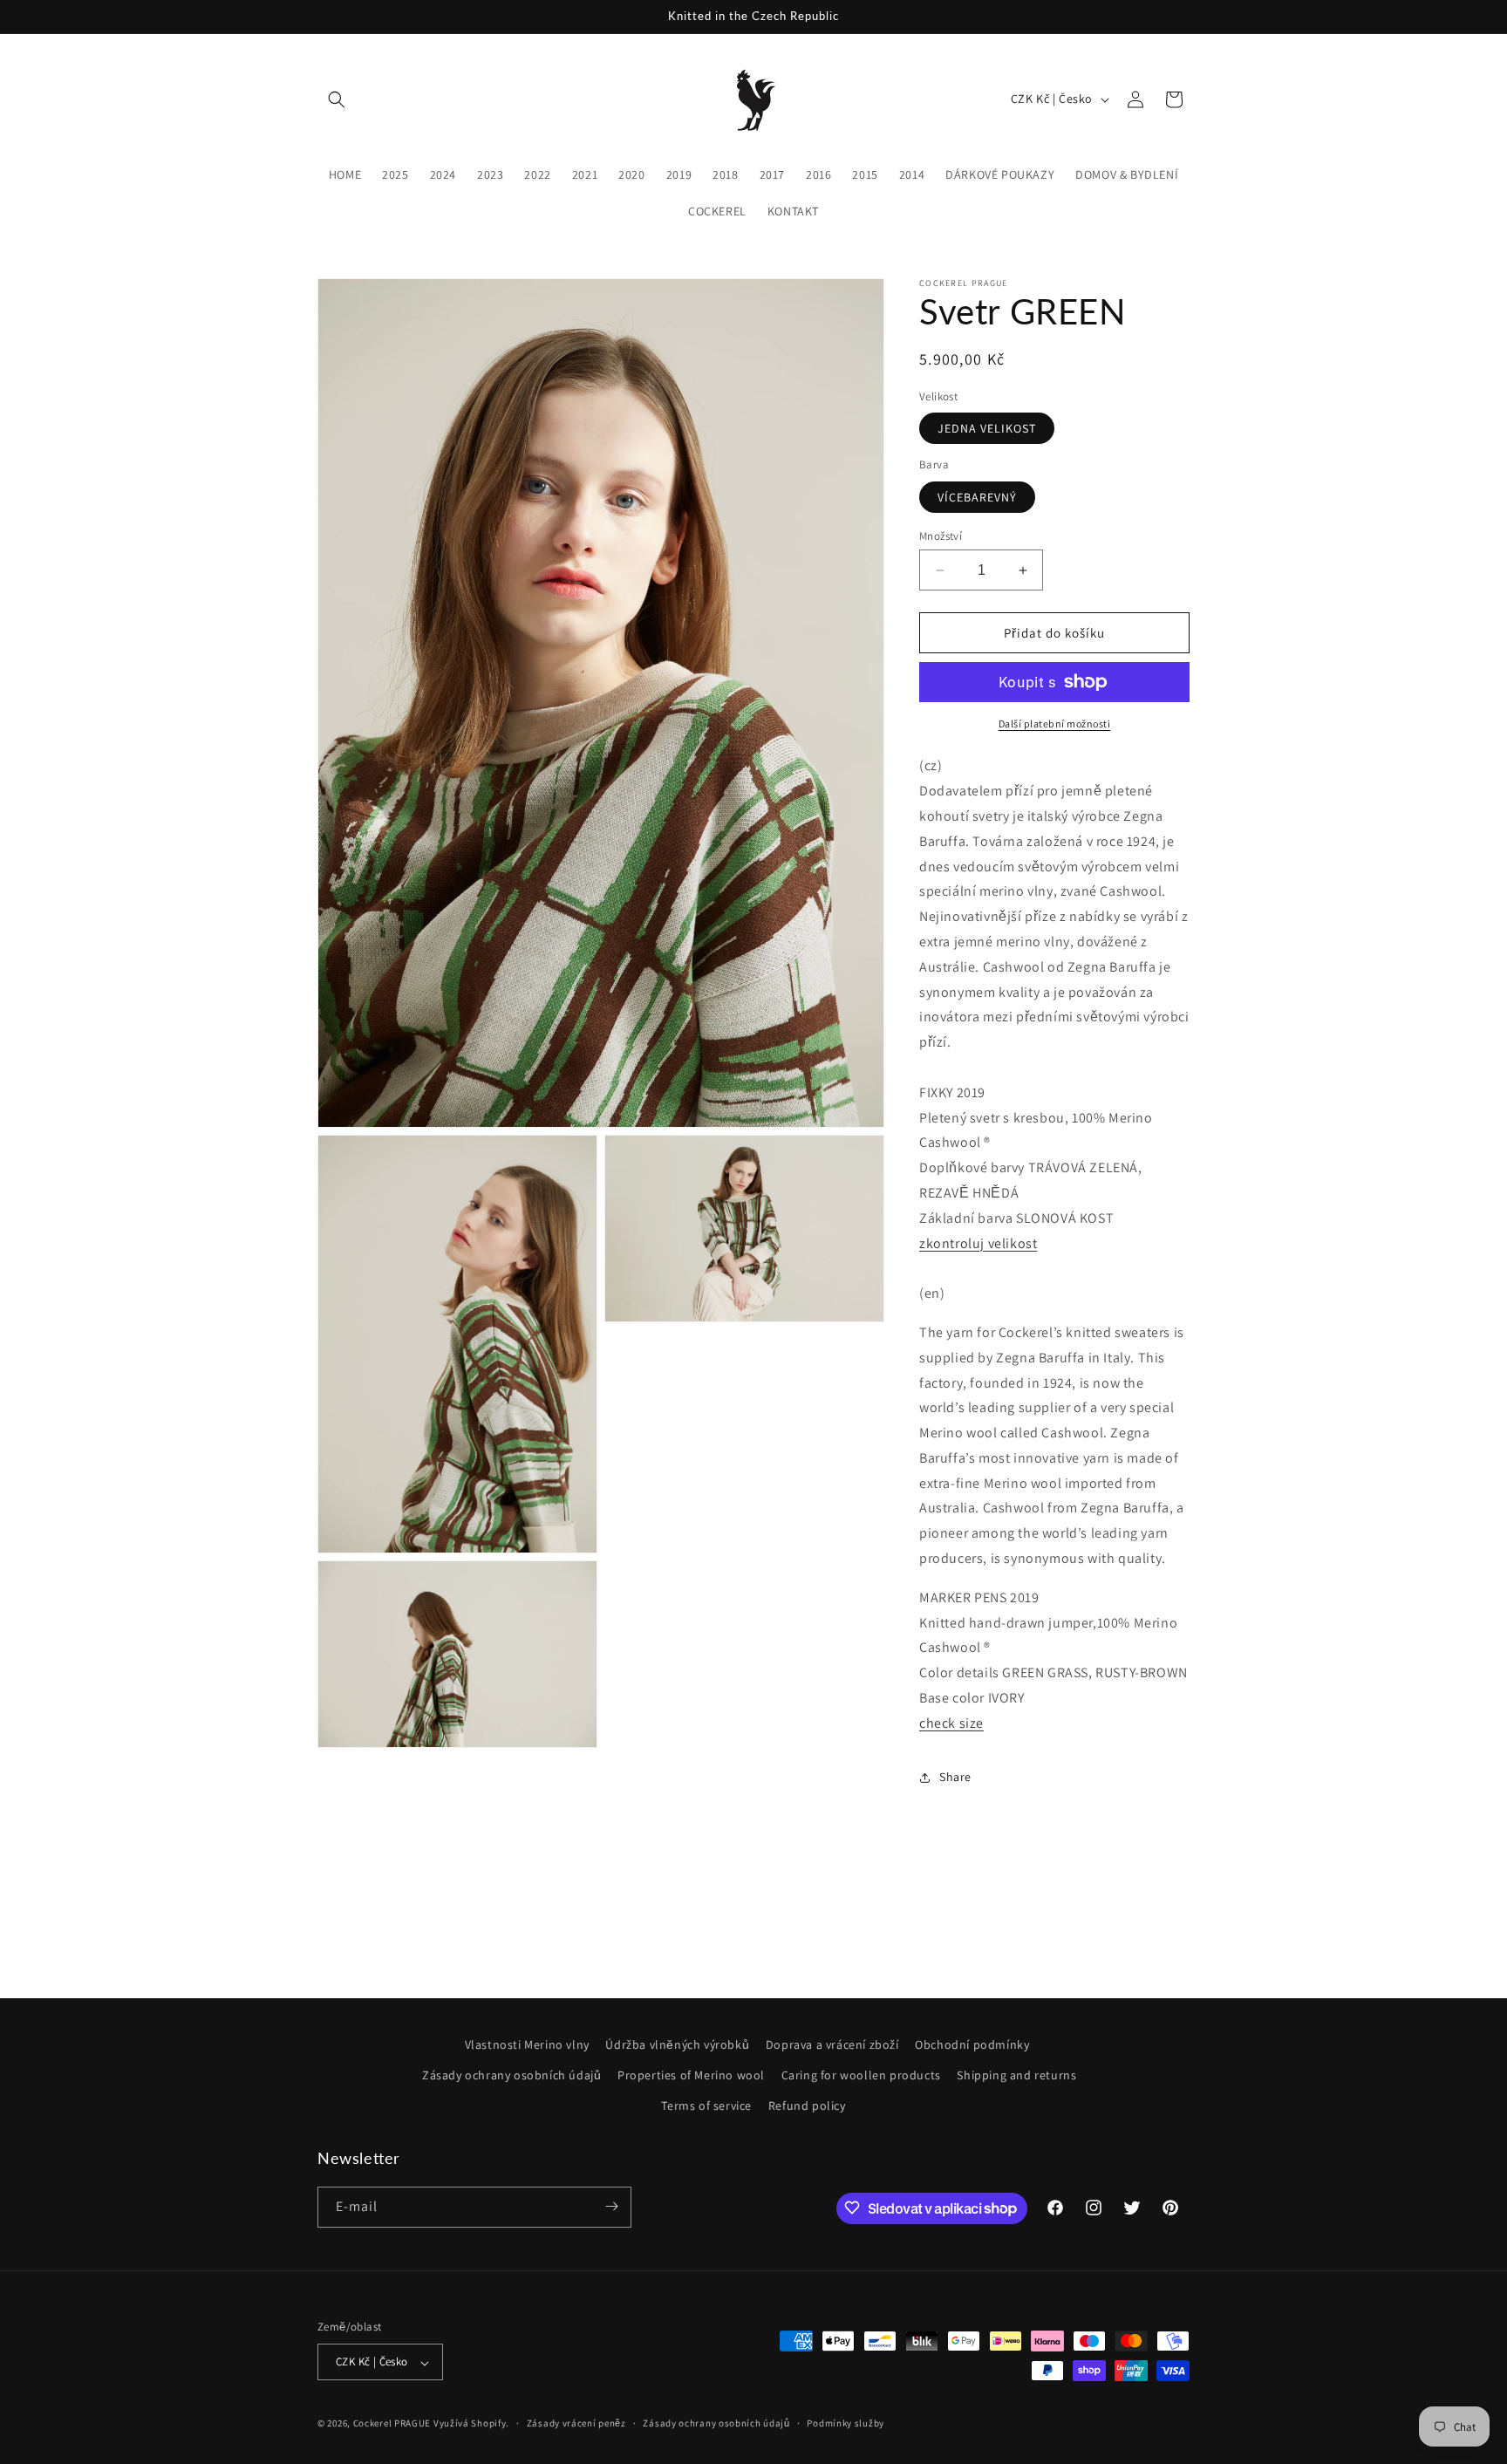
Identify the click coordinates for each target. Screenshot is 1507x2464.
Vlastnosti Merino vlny (527, 2044)
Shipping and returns (1016, 2075)
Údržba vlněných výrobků (677, 2044)
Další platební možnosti (1055, 724)
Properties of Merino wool (691, 2075)
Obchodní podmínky (972, 2044)
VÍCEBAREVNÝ (977, 497)
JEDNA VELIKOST (987, 428)
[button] (337, 99)
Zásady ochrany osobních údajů (511, 2075)
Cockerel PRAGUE (392, 2424)
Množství (941, 536)
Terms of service (706, 2106)
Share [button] (955, 1777)
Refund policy (807, 2106)
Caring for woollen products (861, 2075)
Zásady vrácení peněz (576, 2423)
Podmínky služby (846, 2423)
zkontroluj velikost (978, 1243)
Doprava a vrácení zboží (832, 2044)
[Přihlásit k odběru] (611, 2206)
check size (951, 1723)
